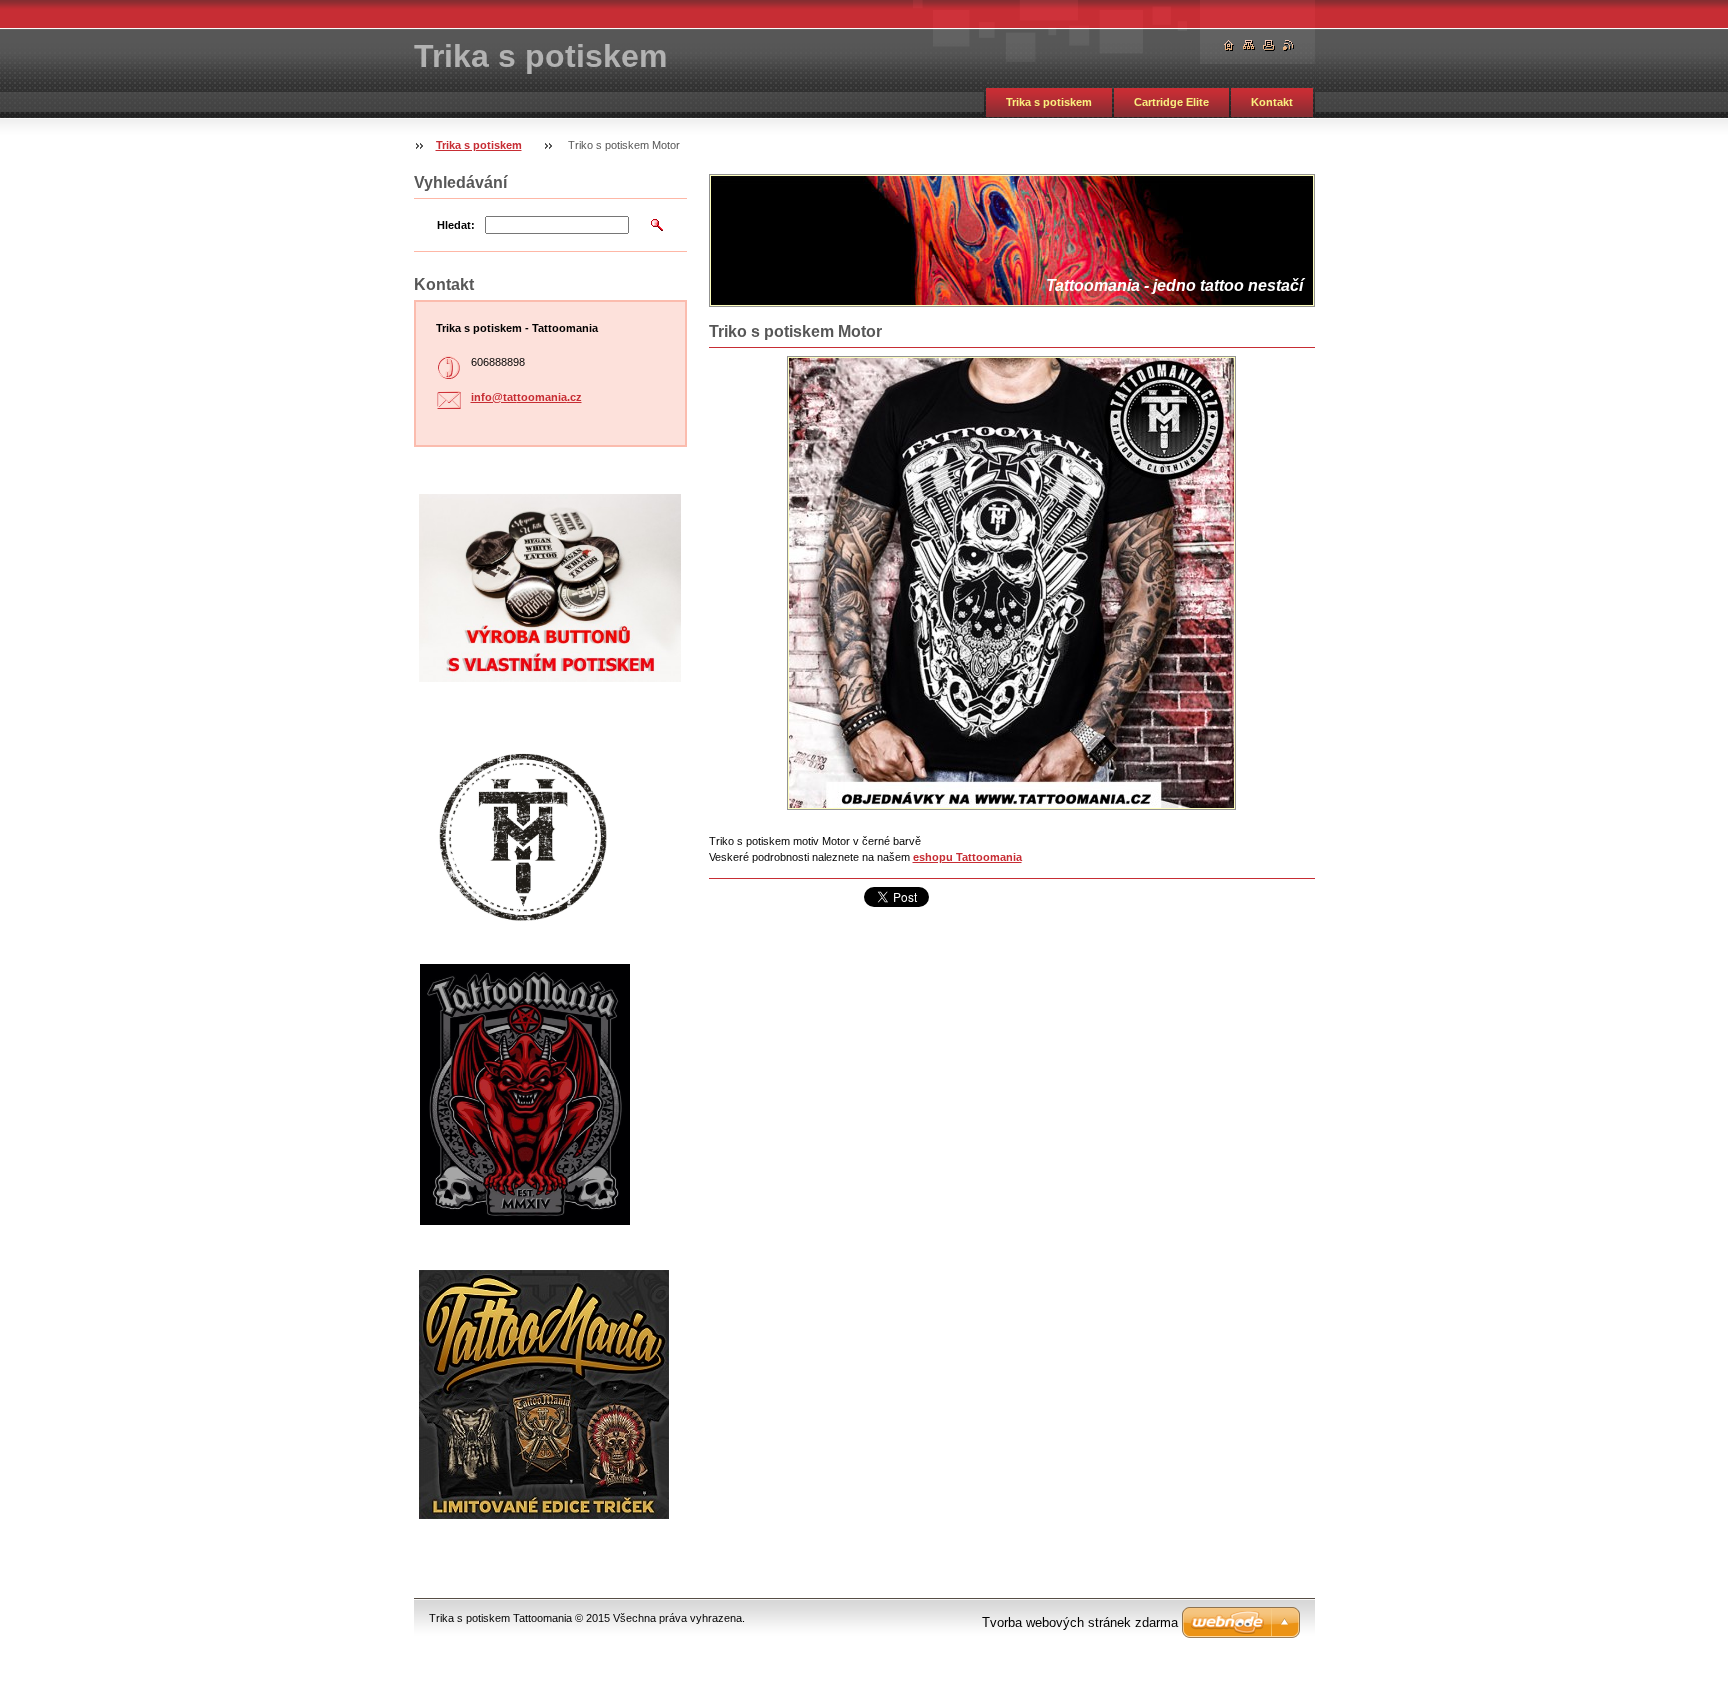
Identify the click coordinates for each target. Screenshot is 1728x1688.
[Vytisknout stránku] (1269, 45)
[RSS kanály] (1289, 45)
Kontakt (1272, 102)
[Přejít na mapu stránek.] (1249, 45)
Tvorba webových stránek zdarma (1080, 1622)
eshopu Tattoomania (967, 857)
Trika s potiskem (1049, 102)
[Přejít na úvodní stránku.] (1229, 45)
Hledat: (456, 225)
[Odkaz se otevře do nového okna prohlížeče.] (1011, 583)
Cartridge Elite (1171, 102)
